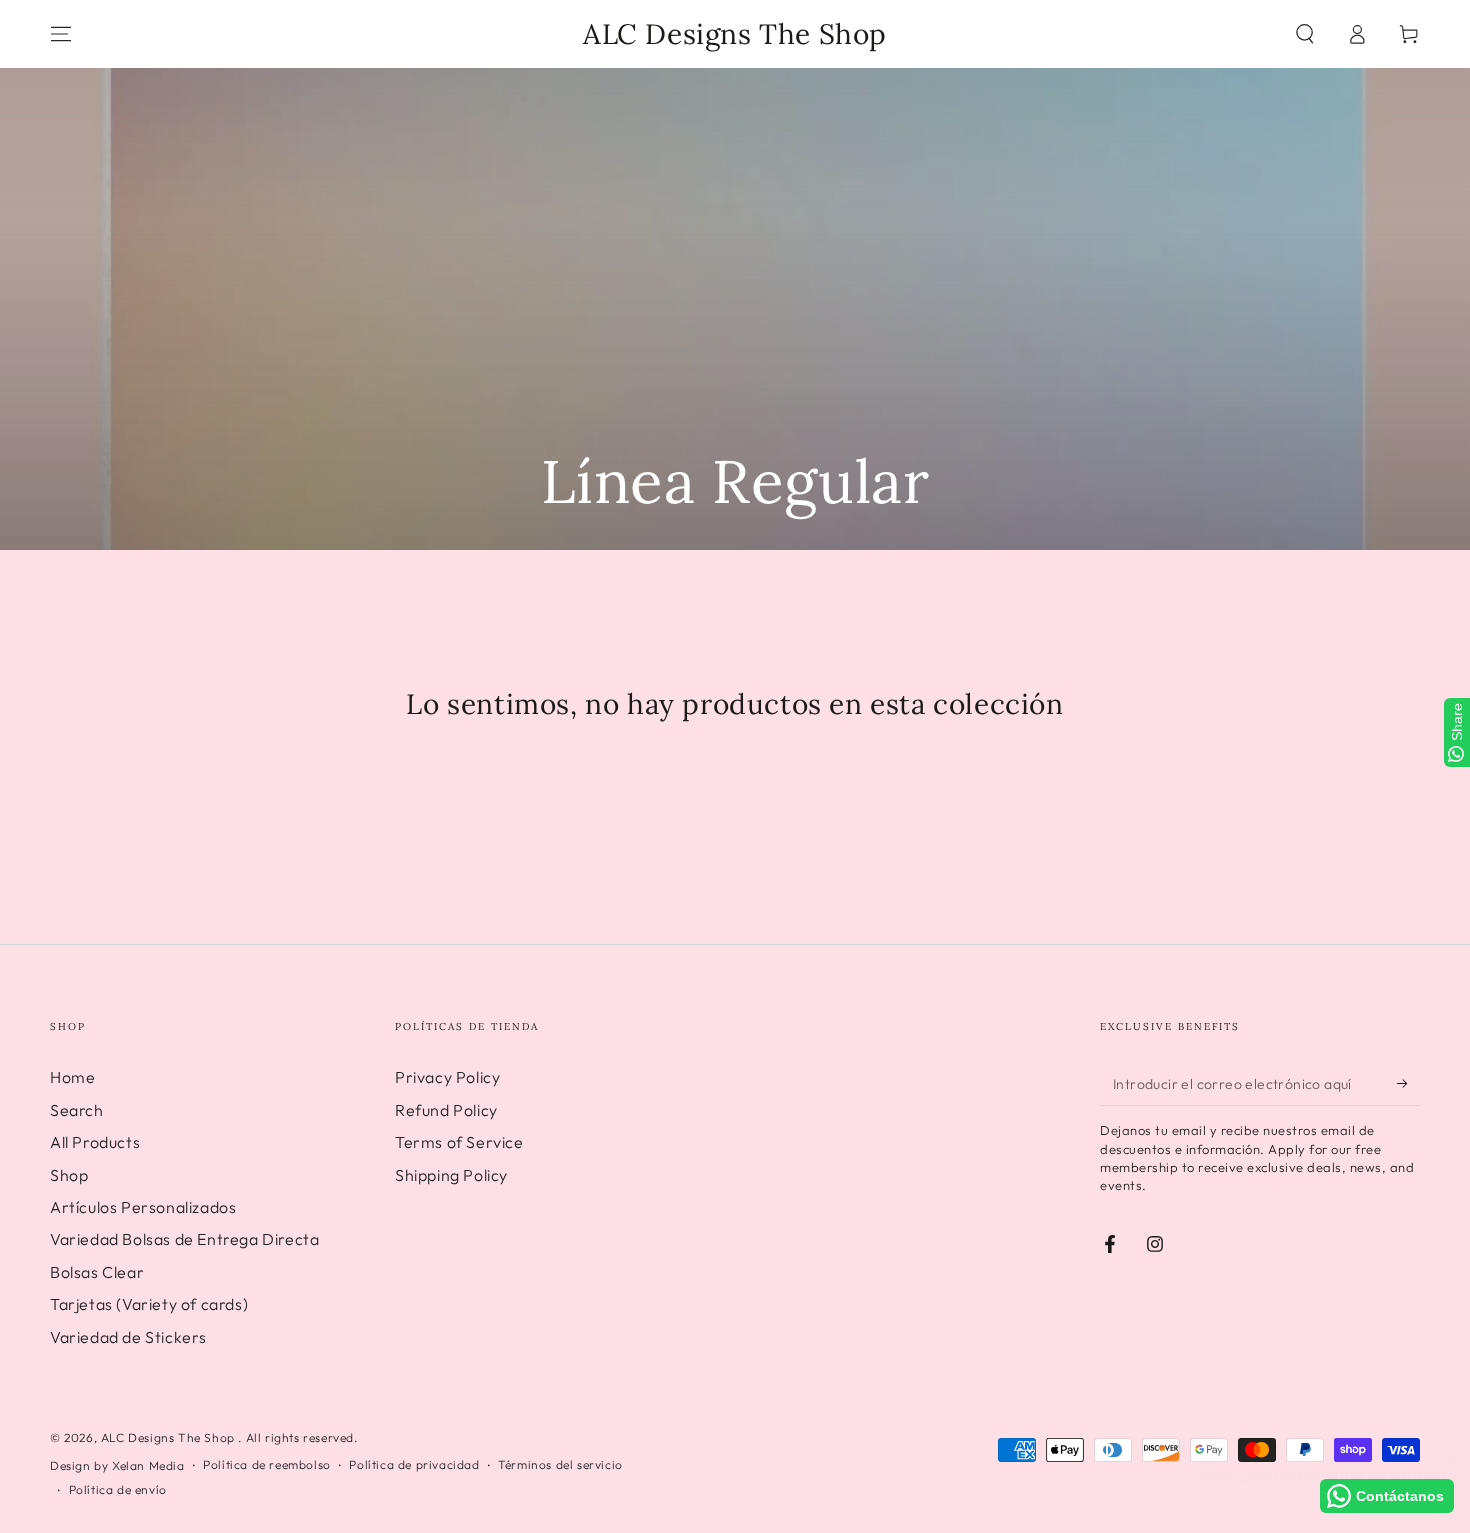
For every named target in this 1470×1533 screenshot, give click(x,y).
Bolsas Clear (97, 1272)
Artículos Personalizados (143, 1207)
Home (72, 1077)
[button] (1305, 34)
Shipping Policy (451, 1175)
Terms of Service (459, 1142)
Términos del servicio (560, 1464)
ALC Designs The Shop (170, 1437)
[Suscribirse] (1408, 1083)
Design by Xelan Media (117, 1465)
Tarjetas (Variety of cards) (149, 1304)
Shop (69, 1175)
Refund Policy (446, 1110)
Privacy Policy (447, 1077)
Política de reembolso (267, 1464)
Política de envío (118, 1489)
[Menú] (61, 34)
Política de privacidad (414, 1464)
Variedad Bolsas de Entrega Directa (184, 1239)
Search (77, 1110)
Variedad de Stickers (128, 1337)
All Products (95, 1142)
